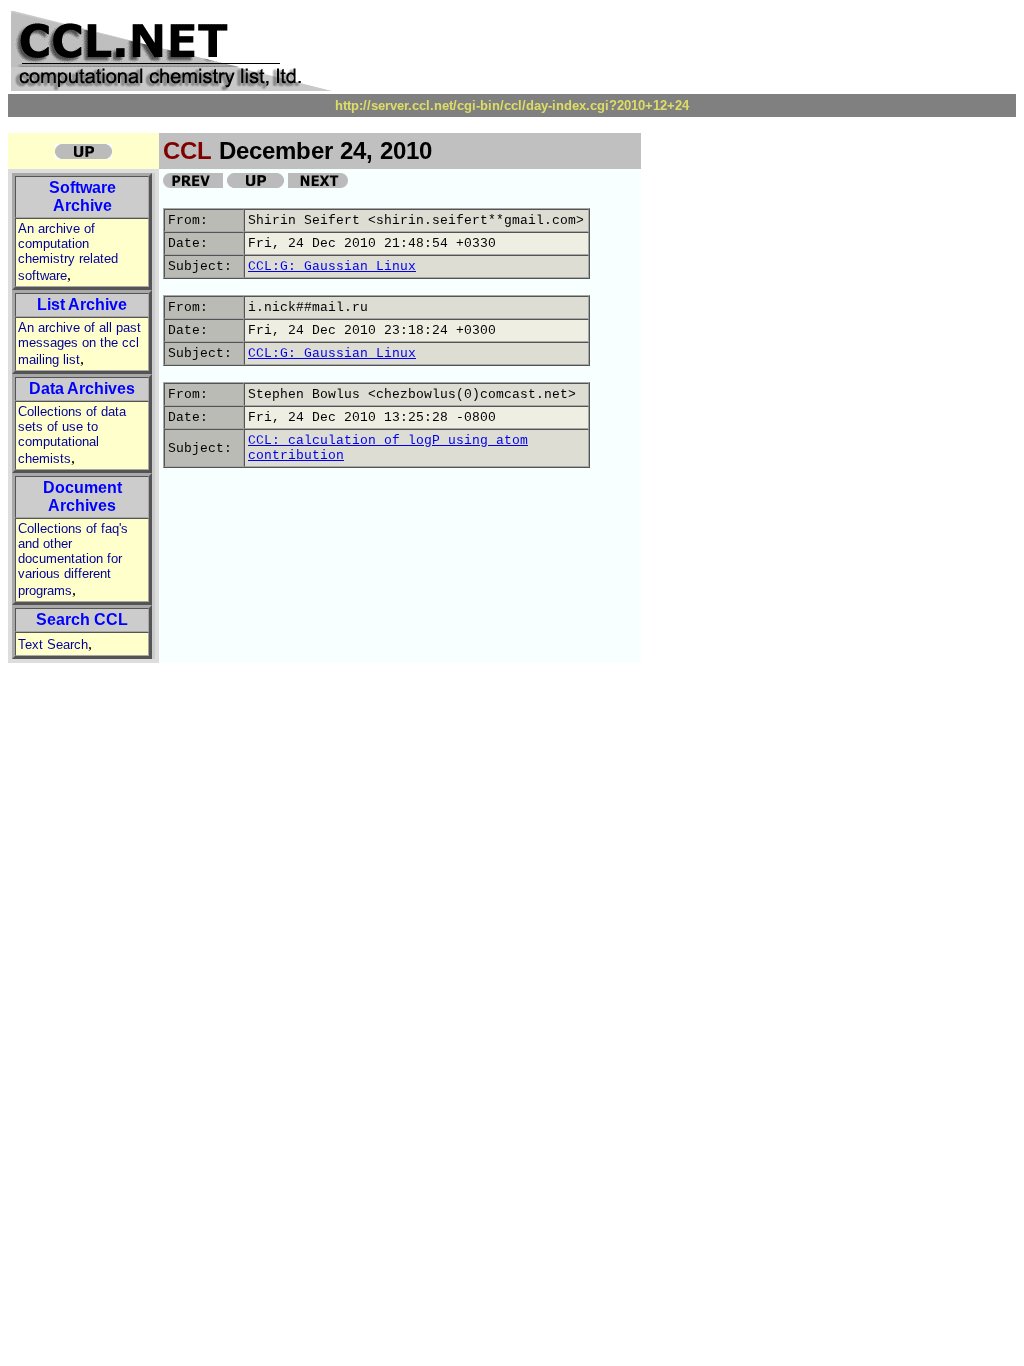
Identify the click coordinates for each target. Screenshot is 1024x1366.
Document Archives (82, 496)
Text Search (53, 644)
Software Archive (82, 196)
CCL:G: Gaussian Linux (332, 266)
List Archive (82, 304)
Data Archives (82, 388)
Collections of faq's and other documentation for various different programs (73, 559)
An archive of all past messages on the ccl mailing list (79, 343)
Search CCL (82, 619)
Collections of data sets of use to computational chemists (72, 435)
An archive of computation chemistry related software (68, 252)
